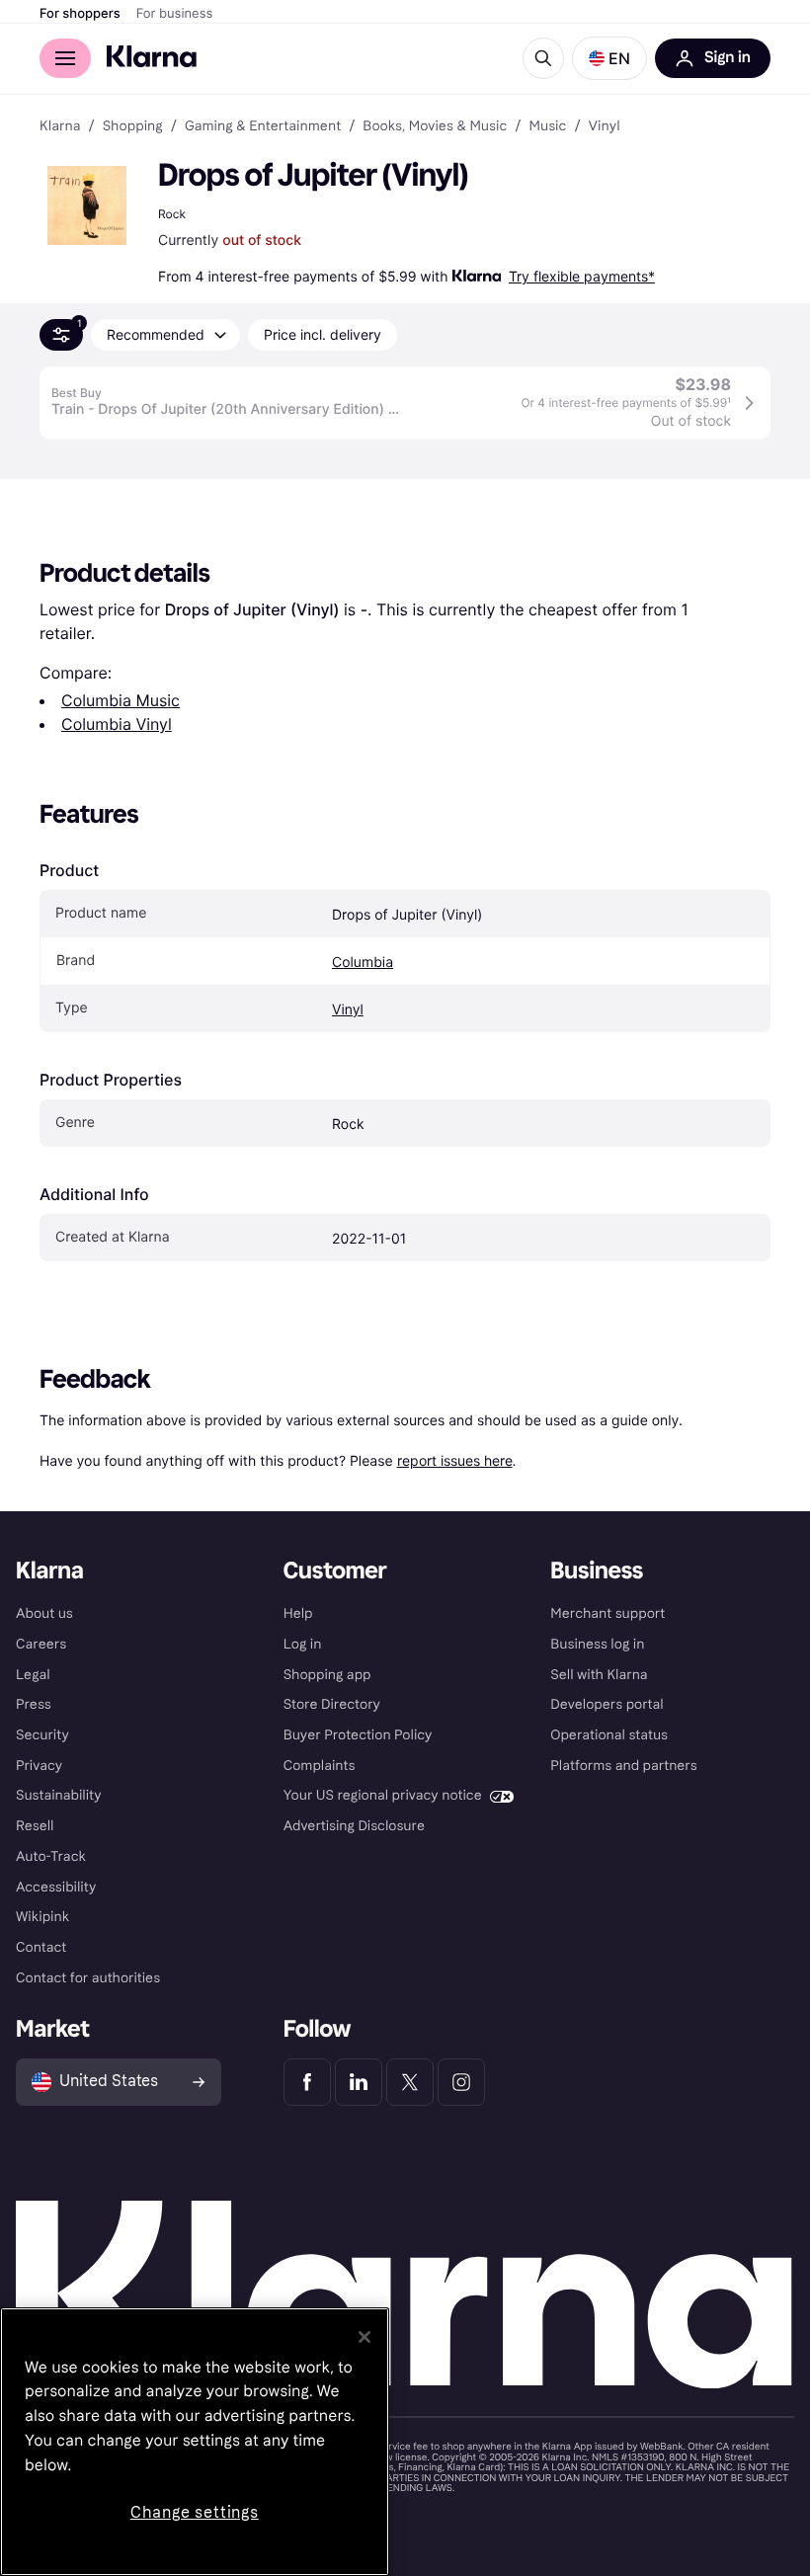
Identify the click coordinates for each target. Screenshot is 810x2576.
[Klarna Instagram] (461, 2082)
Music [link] (547, 126)
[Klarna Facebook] (307, 2082)
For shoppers (80, 14)
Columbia (363, 963)
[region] (195, 2442)
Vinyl (348, 1010)
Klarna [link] (60, 126)
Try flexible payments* (582, 276)
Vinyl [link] (605, 126)
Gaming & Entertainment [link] (263, 126)
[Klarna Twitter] (410, 2082)
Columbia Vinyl (117, 724)
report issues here (455, 1460)
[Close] (364, 2337)
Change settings (195, 2512)
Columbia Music (121, 700)
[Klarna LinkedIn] (359, 2082)
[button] (609, 58)
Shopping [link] (133, 126)
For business (175, 14)
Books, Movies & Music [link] (435, 126)
